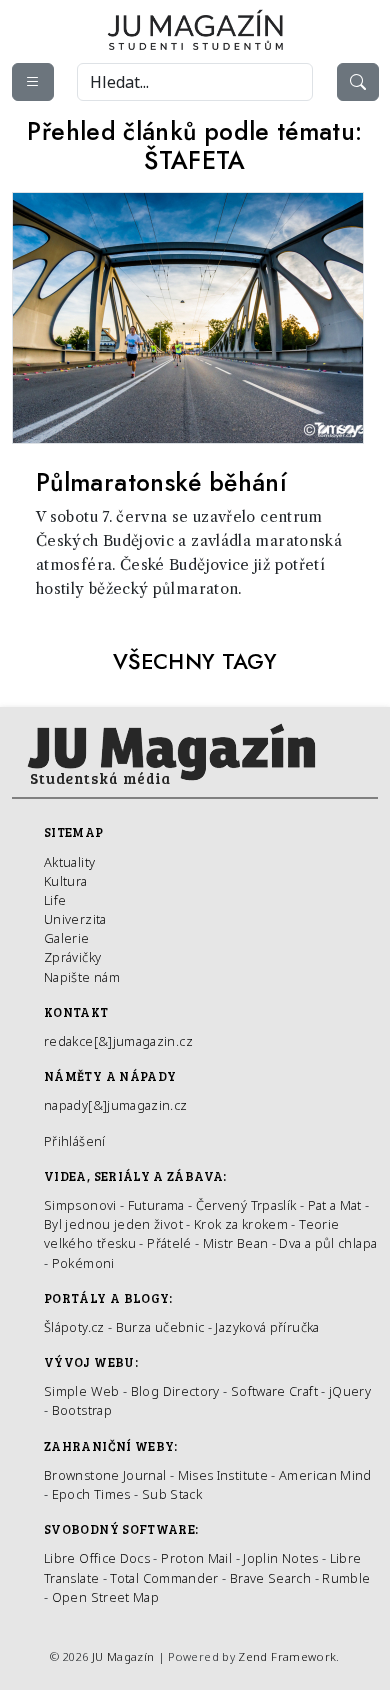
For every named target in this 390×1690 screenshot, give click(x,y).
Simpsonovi (80, 1205)
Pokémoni (83, 1263)
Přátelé (169, 1243)
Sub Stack (172, 1494)
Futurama (156, 1205)
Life (55, 900)
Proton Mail (196, 1558)
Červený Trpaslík (246, 1205)
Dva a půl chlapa (328, 1243)
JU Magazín (123, 1656)
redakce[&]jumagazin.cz (118, 1041)
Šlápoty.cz (74, 1327)
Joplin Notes (280, 1558)
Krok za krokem (241, 1224)
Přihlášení (75, 1141)
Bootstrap (82, 1410)
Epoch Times (91, 1494)
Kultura (66, 881)
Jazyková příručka (267, 1327)
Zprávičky (72, 957)
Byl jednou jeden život (113, 1224)
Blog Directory (175, 1391)
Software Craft (274, 1391)
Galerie (67, 938)
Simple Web (82, 1391)
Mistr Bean (236, 1243)
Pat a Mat (335, 1205)
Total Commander (164, 1578)
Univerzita (75, 919)
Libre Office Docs (97, 1558)
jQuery (350, 1391)
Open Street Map (105, 1597)
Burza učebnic (160, 1327)
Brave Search (272, 1578)
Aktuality (69, 862)
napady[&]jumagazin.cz (116, 1105)
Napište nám (82, 977)
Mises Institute (223, 1475)
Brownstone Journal (105, 1475)
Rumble (346, 1578)
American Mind (325, 1475)
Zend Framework (287, 1656)
